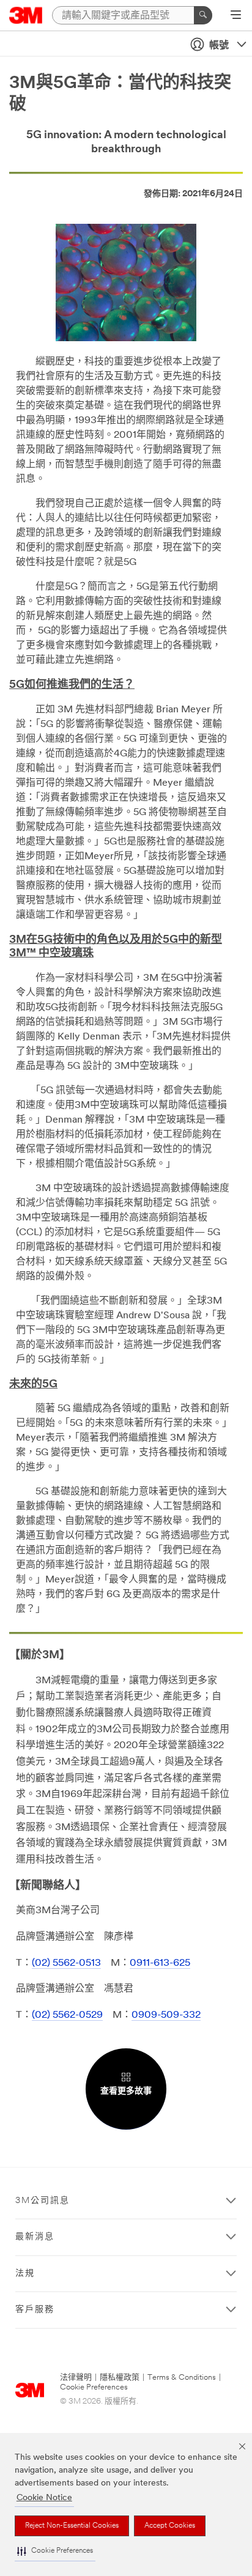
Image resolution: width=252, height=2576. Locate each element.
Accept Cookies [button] (170, 2526)
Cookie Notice (44, 2498)
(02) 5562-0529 (67, 2015)
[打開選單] (236, 16)
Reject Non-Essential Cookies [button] (72, 2526)
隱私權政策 (120, 2378)
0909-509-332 (166, 2015)
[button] (55, 2551)
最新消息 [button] (35, 2237)
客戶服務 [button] (35, 2310)
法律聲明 (76, 2378)
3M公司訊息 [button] (43, 2201)
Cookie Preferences (94, 2387)
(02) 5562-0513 (66, 1963)
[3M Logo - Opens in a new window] (26, 15)
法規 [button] (25, 2274)
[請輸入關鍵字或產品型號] (203, 15)
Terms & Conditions (182, 2378)
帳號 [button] (219, 46)
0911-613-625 (160, 1963)
